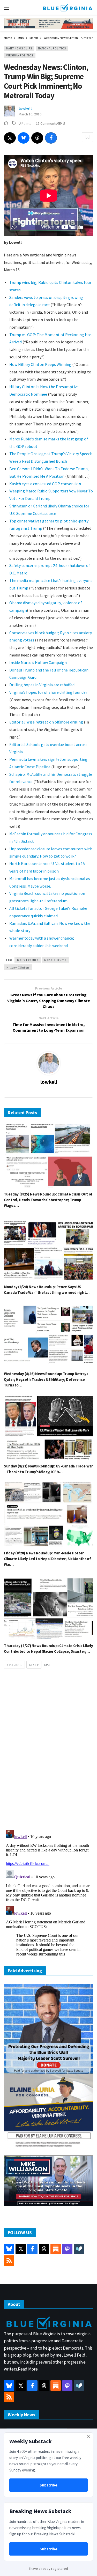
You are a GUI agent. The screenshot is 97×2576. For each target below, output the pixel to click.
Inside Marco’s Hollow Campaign (38, 662)
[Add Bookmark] (87, 137)
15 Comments (47, 123)
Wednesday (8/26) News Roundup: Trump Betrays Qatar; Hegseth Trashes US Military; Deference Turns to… (46, 1379)
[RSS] (9, 2261)
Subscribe (48, 2485)
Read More (28, 2369)
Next (33, 1665)
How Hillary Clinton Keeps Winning (40, 364)
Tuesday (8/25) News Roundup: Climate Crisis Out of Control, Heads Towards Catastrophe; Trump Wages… (48, 1200)
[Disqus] (48, 1751)
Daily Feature (28, 960)
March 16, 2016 (30, 114)
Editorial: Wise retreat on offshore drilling (46, 722)
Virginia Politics (20, 55)
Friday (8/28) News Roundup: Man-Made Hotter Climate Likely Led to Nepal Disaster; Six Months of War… (47, 1559)
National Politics (52, 48)
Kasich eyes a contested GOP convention (45, 484)
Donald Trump (55, 960)
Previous (16, 1665)
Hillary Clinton (18, 967)
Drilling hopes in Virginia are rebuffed (42, 685)
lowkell (25, 108)
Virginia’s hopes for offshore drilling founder (48, 692)
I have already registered (48, 2568)
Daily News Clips (19, 48)
